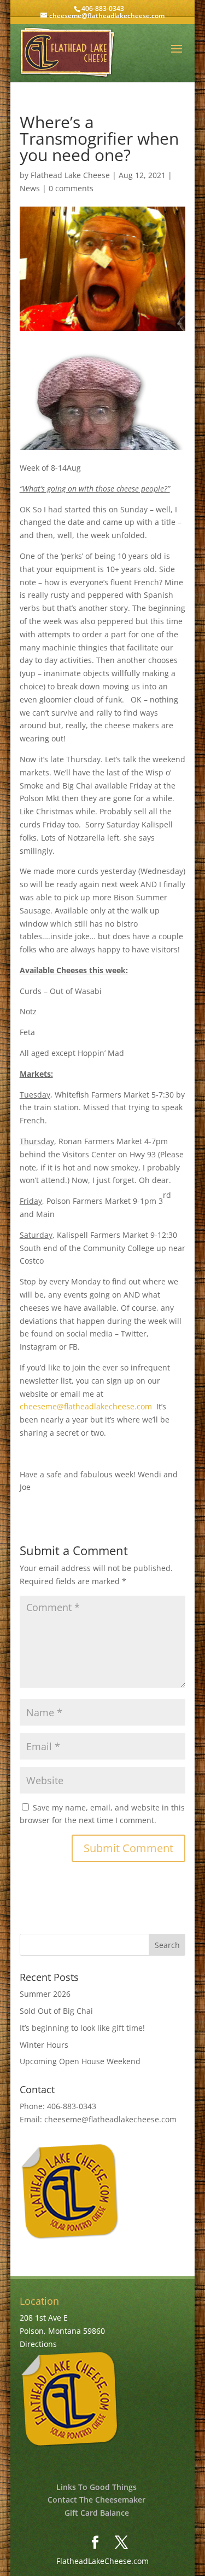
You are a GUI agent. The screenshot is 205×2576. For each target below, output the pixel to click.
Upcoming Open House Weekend (80, 2061)
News (30, 188)
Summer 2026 (45, 1994)
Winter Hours (44, 2045)
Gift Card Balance (97, 2513)
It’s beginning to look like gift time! (82, 2028)
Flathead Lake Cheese (70, 175)
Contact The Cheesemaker (96, 2500)
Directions (38, 2344)
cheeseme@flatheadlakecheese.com (86, 1406)
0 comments (71, 188)
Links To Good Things (96, 2487)
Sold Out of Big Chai (56, 2011)
